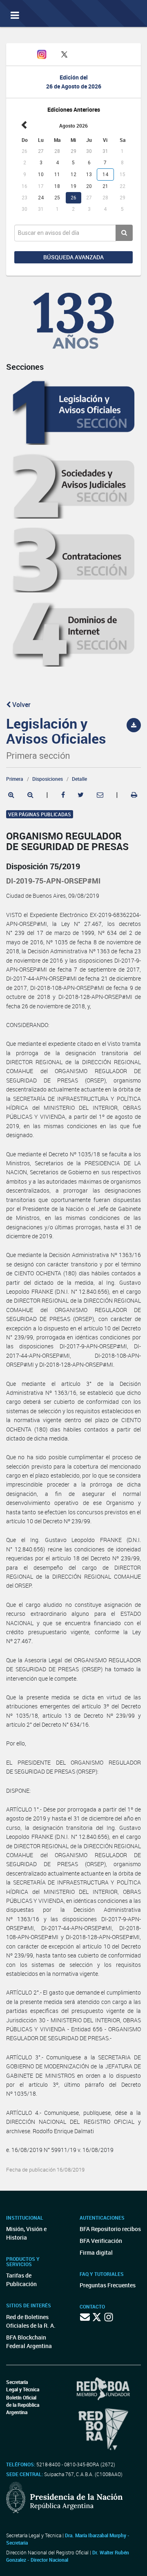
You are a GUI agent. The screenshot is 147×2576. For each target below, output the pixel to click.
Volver (21, 705)
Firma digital (96, 2252)
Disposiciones (48, 779)
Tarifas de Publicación (21, 2280)
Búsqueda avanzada (73, 257)
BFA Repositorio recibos (110, 2229)
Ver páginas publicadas (40, 814)
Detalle (79, 779)
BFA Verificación (101, 2241)
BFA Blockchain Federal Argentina (29, 2342)
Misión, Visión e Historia (26, 2233)
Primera (15, 779)
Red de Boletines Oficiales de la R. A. (31, 2321)
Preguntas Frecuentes (108, 2285)
